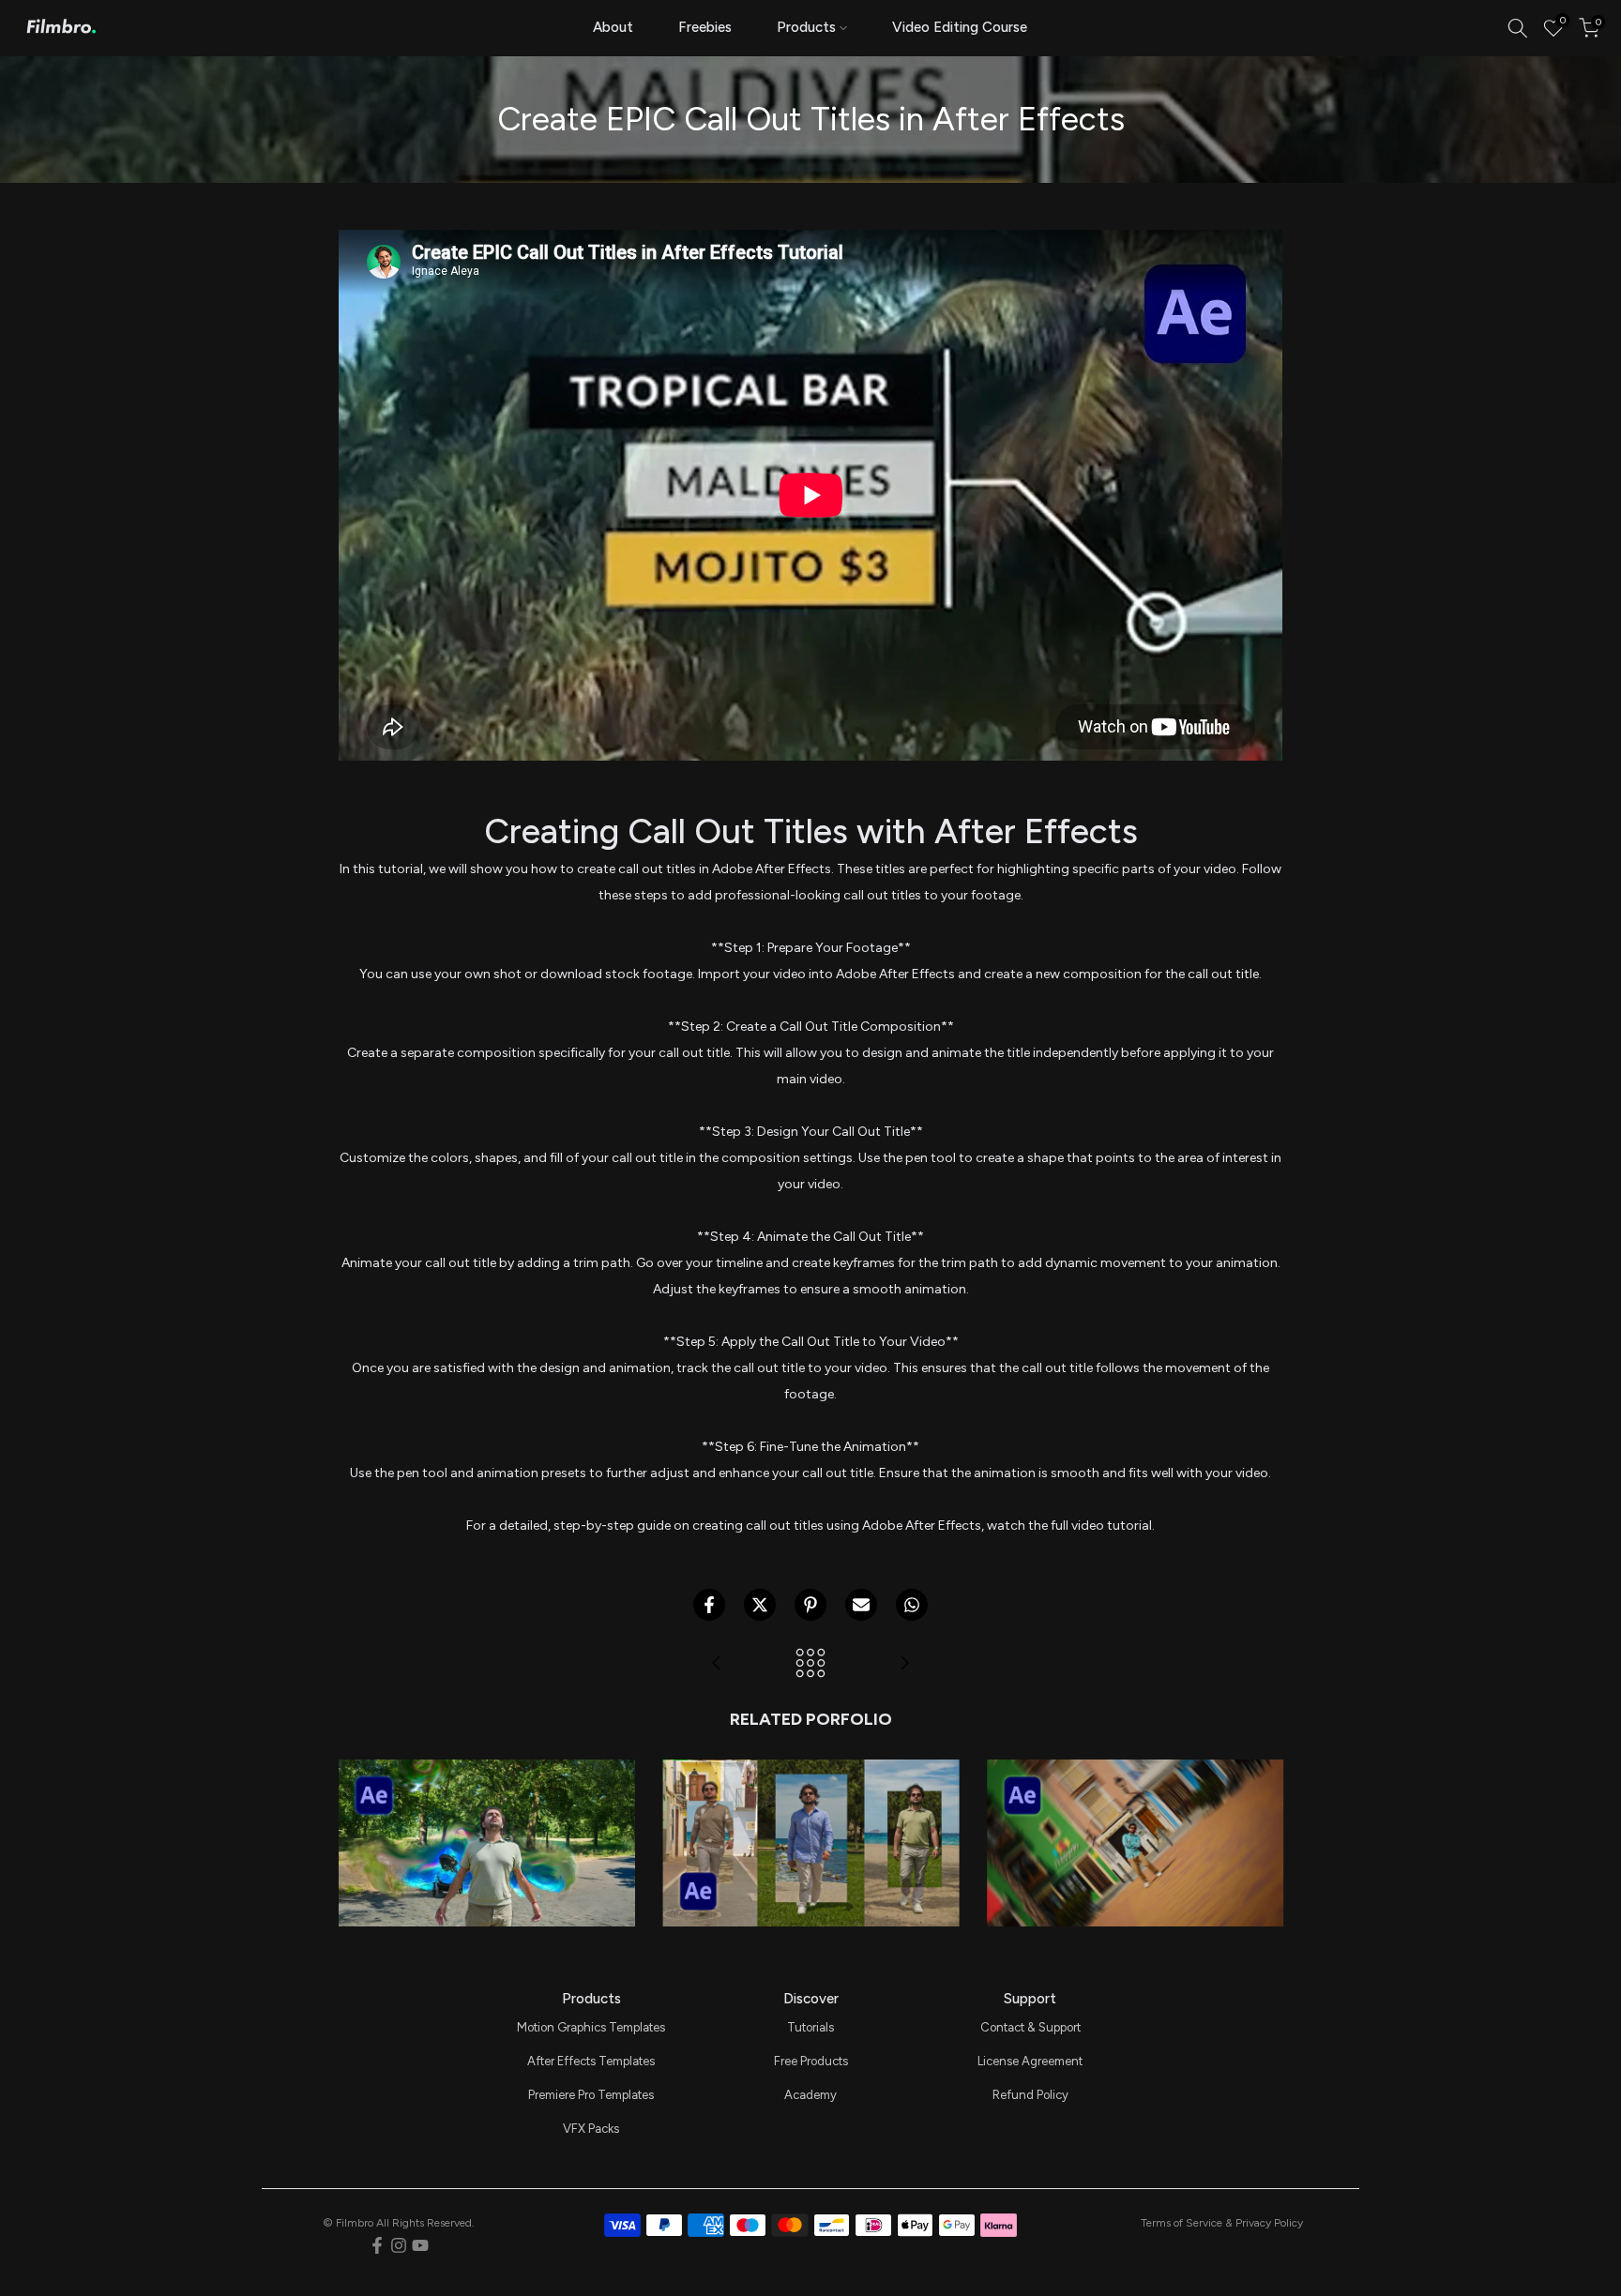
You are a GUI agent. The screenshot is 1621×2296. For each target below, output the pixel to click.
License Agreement (1030, 2061)
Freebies (705, 27)
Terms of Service (1182, 2223)
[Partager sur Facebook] (709, 1605)
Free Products (811, 2061)
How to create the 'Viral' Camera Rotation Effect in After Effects (1135, 1773)
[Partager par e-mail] (861, 1605)
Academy (810, 2095)
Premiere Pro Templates (591, 2095)
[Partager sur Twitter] (760, 1605)
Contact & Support (1030, 2027)
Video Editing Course (960, 27)
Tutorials (810, 2027)
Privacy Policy (1269, 2223)
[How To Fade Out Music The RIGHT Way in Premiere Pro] (904, 1664)
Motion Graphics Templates (591, 2027)
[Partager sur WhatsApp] (912, 1605)
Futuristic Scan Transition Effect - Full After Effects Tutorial (486, 1773)
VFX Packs (591, 2129)
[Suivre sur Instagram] (399, 2245)
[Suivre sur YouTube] (420, 2245)
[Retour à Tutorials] (810, 1664)
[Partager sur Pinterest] (810, 1605)
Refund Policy (1030, 2095)
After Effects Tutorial (486, 1813)
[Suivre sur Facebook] (377, 2245)
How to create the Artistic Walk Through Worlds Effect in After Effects (810, 1773)
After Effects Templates (591, 2061)
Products (806, 27)
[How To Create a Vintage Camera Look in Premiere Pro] (717, 1664)
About (613, 27)
